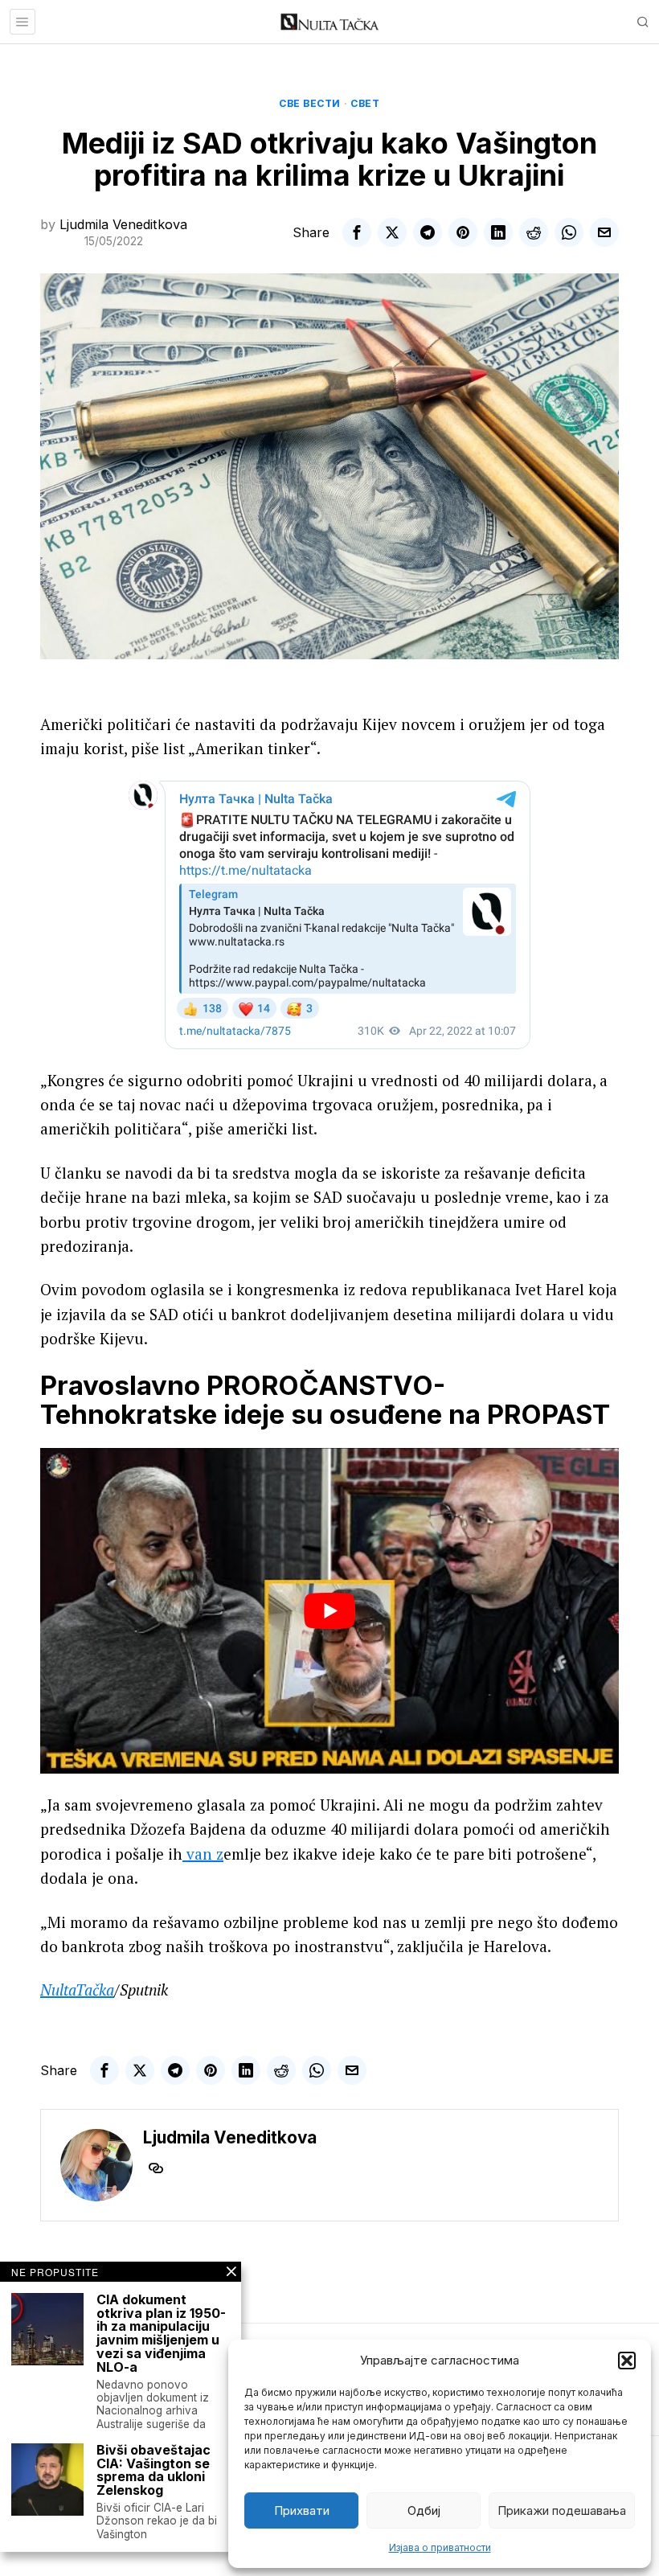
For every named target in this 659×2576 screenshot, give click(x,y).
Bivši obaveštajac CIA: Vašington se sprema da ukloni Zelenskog (153, 2470)
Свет (365, 103)
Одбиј (424, 2510)
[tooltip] (357, 232)
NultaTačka (77, 1989)
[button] (627, 2361)
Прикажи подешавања (562, 2510)
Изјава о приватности (440, 2547)
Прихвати (302, 2510)
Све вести (310, 103)
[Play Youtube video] (329, 1611)
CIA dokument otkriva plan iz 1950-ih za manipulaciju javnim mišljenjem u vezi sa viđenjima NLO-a (161, 2334)
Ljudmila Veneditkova (123, 224)
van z (203, 1854)
